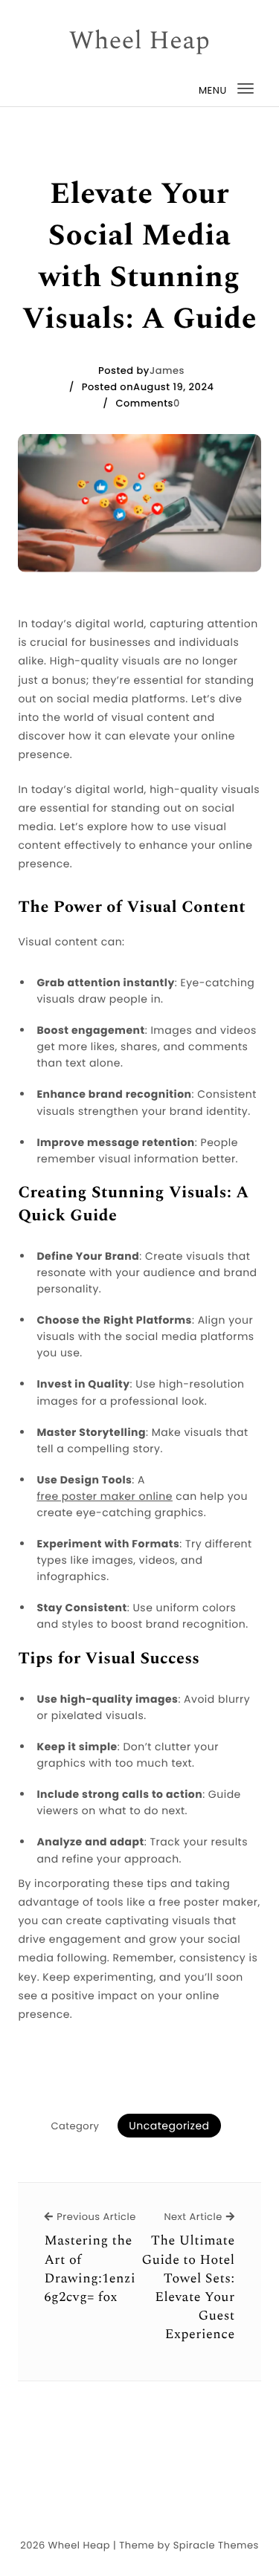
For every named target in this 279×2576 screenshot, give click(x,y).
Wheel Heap (140, 42)
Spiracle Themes (216, 2545)
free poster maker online (105, 1496)
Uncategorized (169, 2126)
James (167, 370)
